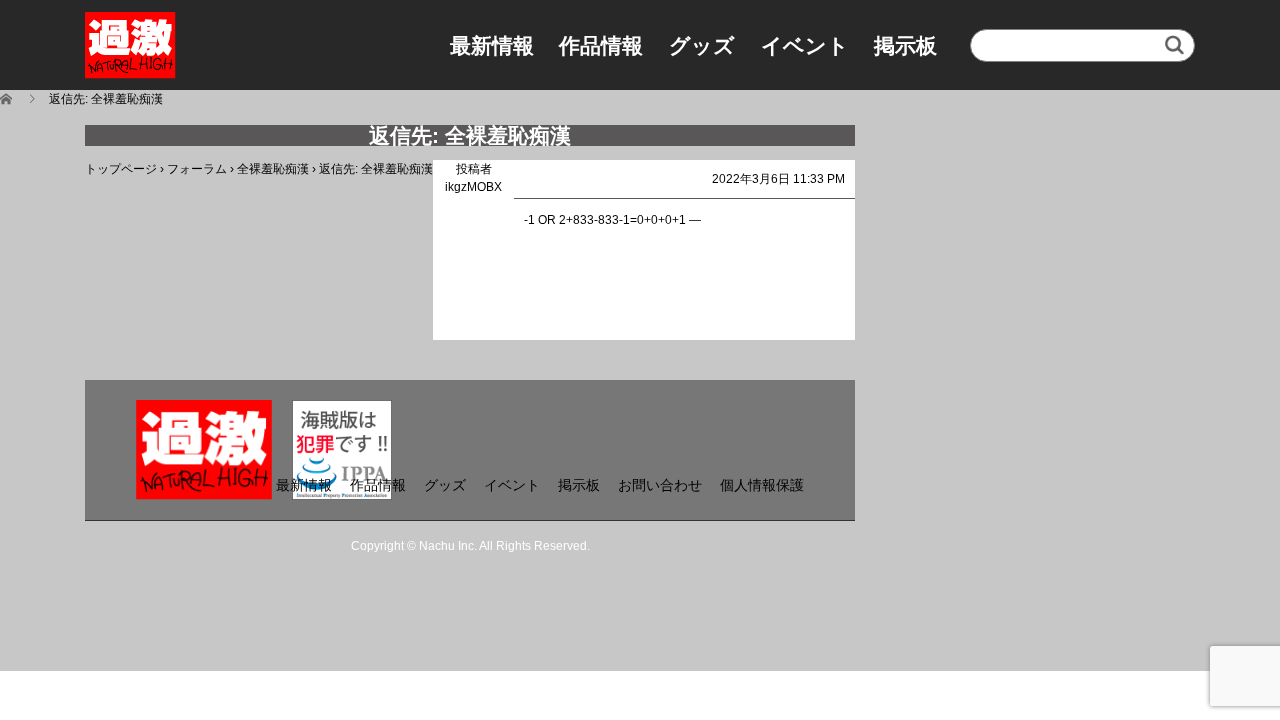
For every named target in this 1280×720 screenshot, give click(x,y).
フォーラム (197, 169)
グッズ (702, 45)
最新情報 (492, 45)
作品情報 (601, 45)
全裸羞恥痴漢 (273, 169)
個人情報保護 (762, 485)
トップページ (121, 169)
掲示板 (905, 45)
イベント (805, 45)
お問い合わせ (660, 485)
